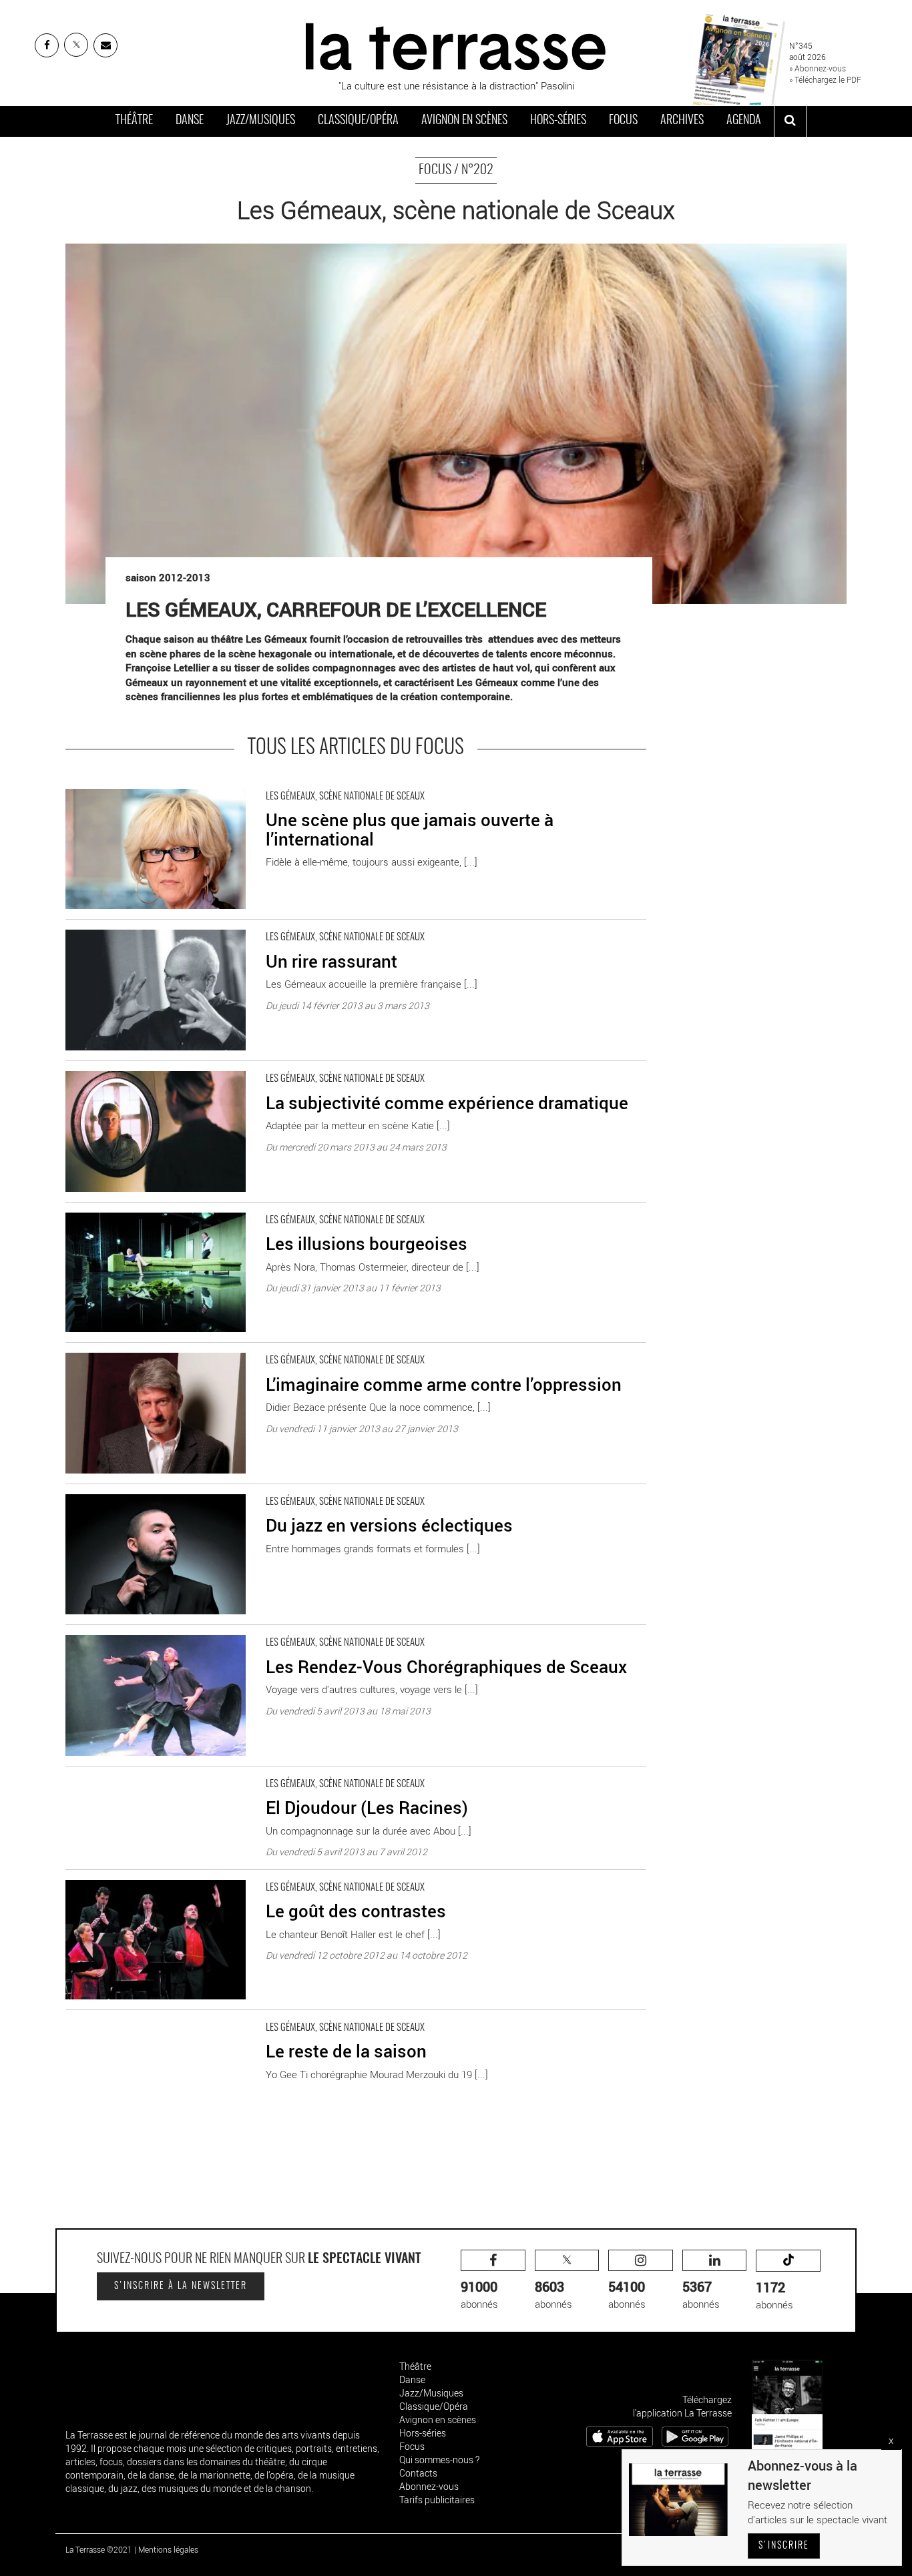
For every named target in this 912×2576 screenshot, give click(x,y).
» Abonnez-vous (818, 68)
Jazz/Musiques (261, 121)
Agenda (744, 121)
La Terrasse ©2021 (99, 2549)
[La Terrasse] (456, 45)
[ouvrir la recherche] (790, 121)
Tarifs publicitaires (437, 2500)
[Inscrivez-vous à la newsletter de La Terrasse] (105, 45)
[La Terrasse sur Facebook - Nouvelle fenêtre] (47, 45)
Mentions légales (168, 2549)
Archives (682, 121)
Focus (623, 121)
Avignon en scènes (464, 121)
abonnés (479, 2294)
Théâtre (134, 121)
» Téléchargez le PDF (825, 79)
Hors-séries (558, 121)
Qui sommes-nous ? (439, 2460)
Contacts (418, 2473)
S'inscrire (784, 2546)
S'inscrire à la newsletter (181, 2286)
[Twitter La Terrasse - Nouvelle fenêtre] (76, 45)
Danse (190, 121)
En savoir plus (96, 785)
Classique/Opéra (358, 121)
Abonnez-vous (429, 2486)
